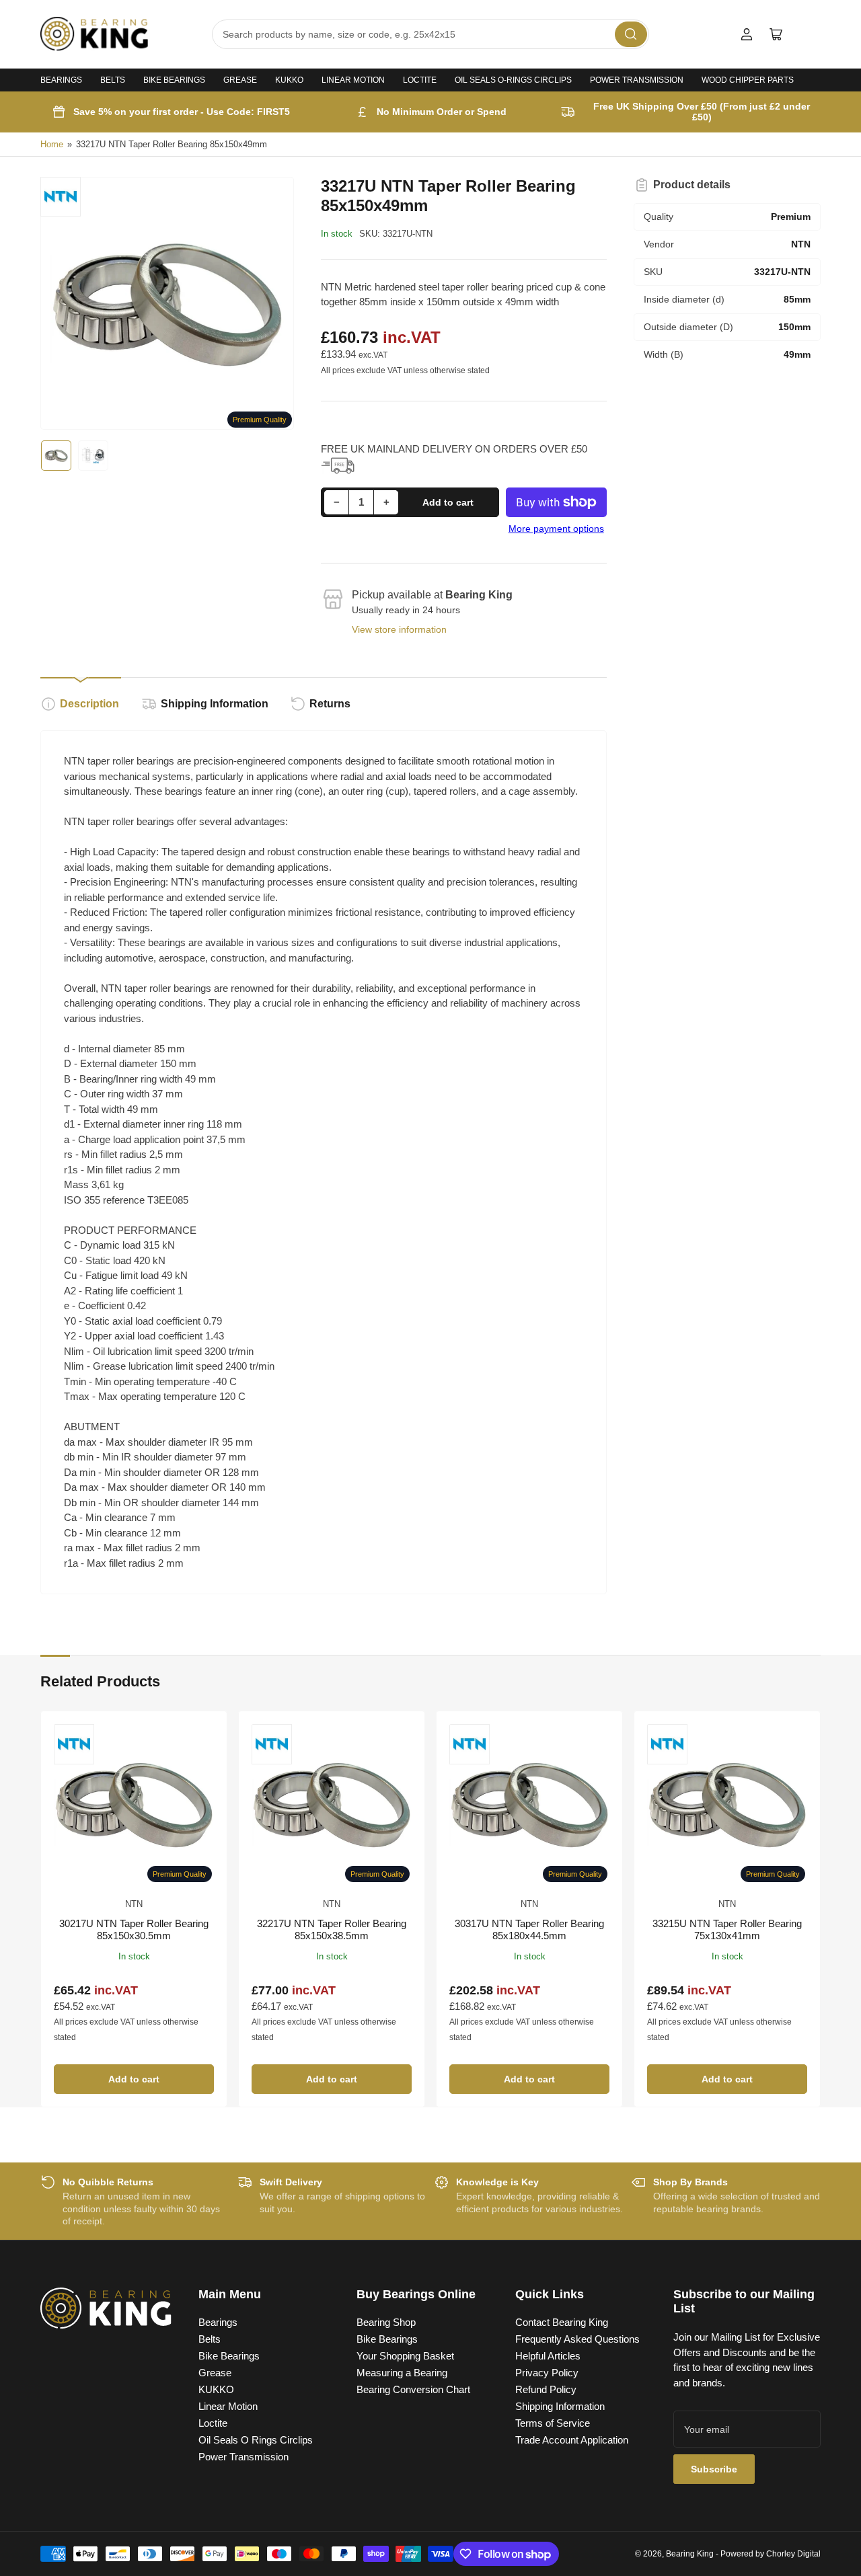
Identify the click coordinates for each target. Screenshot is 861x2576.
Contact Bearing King (562, 2322)
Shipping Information (215, 704)
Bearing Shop (386, 2322)
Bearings (61, 80)
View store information (399, 629)
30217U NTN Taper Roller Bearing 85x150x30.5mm (134, 1929)
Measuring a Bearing (402, 2373)
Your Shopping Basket (405, 2356)
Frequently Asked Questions (577, 2339)
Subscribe (714, 2469)
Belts (113, 80)
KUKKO (289, 80)
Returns (330, 704)
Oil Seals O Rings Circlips (256, 2440)
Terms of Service (553, 2423)
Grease (240, 80)
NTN (134, 1904)
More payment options (556, 529)
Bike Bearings (174, 80)
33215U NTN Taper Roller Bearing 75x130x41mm (727, 1929)
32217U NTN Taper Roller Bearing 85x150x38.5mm (332, 1929)
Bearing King (690, 2554)
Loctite (420, 80)
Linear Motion (353, 80)
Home (52, 144)
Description (89, 704)
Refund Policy (546, 2389)
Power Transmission (637, 80)
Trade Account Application (572, 2440)
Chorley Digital (793, 2554)
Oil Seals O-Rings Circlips (513, 80)
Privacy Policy (547, 2373)
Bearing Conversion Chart (413, 2389)
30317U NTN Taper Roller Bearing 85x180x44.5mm (529, 1929)
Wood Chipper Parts (748, 80)
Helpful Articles (548, 2356)
